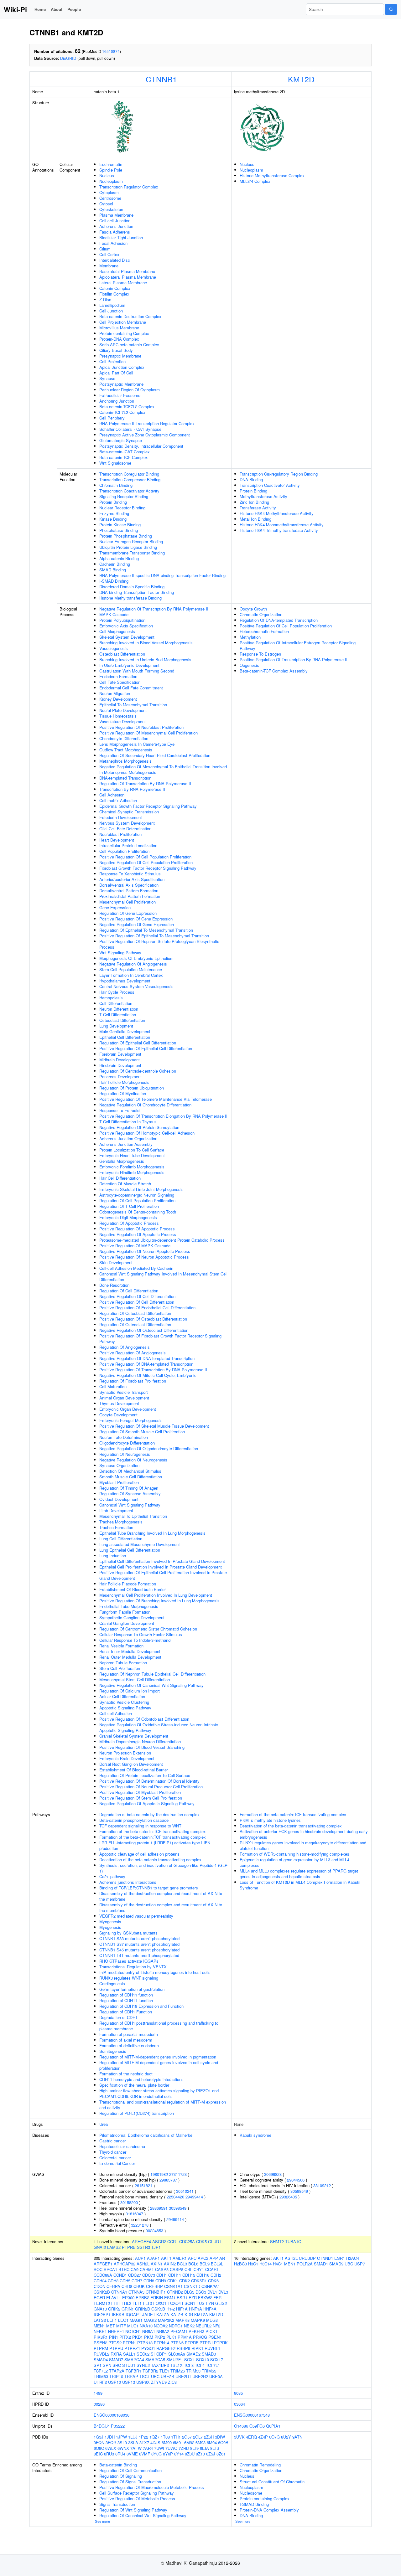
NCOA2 (161, 2326)
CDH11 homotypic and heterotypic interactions (141, 2079)
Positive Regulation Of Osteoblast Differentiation (143, 1319)
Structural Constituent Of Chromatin (272, 2482)
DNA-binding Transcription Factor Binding (137, 592)
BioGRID (68, 58)
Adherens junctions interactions (128, 1882)
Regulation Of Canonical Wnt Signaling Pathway (143, 2515)
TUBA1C (293, 2241)
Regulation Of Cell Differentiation (129, 1291)
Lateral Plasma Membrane (123, 283)
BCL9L (217, 2264)
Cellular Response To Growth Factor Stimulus (141, 1634)
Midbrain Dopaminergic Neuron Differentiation (140, 1741)
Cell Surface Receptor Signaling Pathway (137, 2493)
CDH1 (162, 2275)
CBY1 (199, 2269)
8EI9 (194, 2448)
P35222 (118, 2426)
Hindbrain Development (120, 1065)
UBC (155, 2376)
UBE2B (167, 2376)
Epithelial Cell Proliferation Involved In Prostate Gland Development (161, 1567)
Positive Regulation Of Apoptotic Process (137, 1229)
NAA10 (146, 2326)
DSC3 (201, 2292)
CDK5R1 (199, 2281)
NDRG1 (176, 2326)
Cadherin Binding (115, 564)
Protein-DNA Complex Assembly (269, 2510)
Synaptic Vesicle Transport (124, 1392)
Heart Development (117, 840)
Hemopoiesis (111, 998)
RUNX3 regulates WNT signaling (129, 1978)
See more (102, 2521)
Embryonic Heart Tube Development (132, 1155)
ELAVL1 (114, 2298)
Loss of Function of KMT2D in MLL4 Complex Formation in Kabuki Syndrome (300, 1885)
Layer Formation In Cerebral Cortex (131, 975)
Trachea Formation (116, 1527)
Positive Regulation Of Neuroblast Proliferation (141, 727)
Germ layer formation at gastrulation (132, 1989)
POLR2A (305, 2264)
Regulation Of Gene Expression (128, 913)
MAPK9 (198, 2320)
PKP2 (160, 2337)
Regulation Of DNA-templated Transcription (279, 620)
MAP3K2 (166, 2320)
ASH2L (143, 2264)
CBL (188, 2269)
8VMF (145, 2454)
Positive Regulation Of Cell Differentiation (137, 1302)
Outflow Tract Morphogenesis (126, 750)
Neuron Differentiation (119, 1009)
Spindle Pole (111, 170)
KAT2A (163, 2314)
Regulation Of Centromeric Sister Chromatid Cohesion (148, 1629)
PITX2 (125, 2337)
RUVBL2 (102, 2354)
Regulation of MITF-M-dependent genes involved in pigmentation (158, 2057)
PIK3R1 (101, 2337)
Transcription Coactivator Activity (129, 491)
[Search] (391, 9)
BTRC (124, 2269)
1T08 (165, 2437)
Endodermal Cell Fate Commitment (131, 688)
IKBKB (118, 2314)
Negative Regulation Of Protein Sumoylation (139, 1127)
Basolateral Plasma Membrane (127, 271)
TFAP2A (117, 2371)
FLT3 (147, 2303)
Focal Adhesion (113, 243)
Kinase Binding (113, 519)
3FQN (99, 2442)
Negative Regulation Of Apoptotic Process (138, 1234)
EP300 (128, 2298)
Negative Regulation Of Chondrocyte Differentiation (145, 1105)
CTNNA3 (136, 2292)
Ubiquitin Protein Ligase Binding (128, 547)
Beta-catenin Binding (118, 2465)
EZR (193, 2298)
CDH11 (175, 2275)
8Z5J (211, 2454)
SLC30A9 (177, 2354)
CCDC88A (103, 2275)
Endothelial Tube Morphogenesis (129, 1606)
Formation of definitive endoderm (129, 2045)
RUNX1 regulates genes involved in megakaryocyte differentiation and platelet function (303, 1845)
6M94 (212, 2442)
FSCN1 (189, 2303)
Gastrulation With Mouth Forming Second (137, 671)
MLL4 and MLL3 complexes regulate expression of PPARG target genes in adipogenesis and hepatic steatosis (299, 1874)
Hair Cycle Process (117, 992)
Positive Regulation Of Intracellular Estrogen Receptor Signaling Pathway (298, 645)
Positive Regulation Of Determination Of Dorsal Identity (149, 1781)
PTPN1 (129, 2343)
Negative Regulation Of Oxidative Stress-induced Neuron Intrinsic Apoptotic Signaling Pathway (159, 1727)
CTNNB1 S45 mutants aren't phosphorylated (139, 1950)
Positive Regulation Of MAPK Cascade (135, 1246)
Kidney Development (118, 699)
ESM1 (170, 2298)
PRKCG (200, 2337)
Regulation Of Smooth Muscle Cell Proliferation (142, 1432)
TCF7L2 (101, 2371)
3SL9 (122, 2442)
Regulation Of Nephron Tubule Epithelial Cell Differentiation (152, 1674)
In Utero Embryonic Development (129, 665)
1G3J (99, 2437)
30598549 (178, 2208)
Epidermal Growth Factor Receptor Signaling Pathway (148, 806)
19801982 (159, 2174)
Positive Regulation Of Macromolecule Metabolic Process (152, 2487)
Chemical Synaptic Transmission (129, 812)
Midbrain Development (120, 1060)
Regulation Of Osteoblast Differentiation (135, 1313)
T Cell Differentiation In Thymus (128, 1122)
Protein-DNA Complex (119, 339)
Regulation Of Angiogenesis (125, 1347)
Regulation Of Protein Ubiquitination (132, 1088)
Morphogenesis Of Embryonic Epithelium (136, 958)
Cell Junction (111, 311)
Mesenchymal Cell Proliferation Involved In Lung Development (156, 1595)
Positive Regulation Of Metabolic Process (137, 2499)
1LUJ (133, 2437)
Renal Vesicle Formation (121, 1646)
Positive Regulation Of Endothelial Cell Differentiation (147, 1308)
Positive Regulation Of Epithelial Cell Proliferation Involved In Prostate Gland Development (163, 1575)
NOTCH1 (133, 2331)
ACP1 (140, 2258)
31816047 (134, 2214)
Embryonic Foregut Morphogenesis (131, 1420)
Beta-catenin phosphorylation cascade (134, 1820)
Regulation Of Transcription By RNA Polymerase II (145, 783)
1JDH (110, 2437)
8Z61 (221, 2454)
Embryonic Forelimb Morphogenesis (132, 1167)
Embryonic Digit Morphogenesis (128, 1217)
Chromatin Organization (261, 614)
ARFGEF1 (103, 2264)
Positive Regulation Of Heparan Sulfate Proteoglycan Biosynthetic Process (159, 944)
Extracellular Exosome (120, 395)
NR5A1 (149, 2331)
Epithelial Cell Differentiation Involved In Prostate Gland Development (162, 1561)
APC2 (203, 2258)
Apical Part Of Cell (116, 373)
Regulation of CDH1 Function (126, 2012)
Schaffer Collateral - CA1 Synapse (130, 429)
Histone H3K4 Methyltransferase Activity (277, 513)
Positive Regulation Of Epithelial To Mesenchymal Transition (154, 936)
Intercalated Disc (115, 260)
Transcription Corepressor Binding (130, 479)
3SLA (133, 2442)
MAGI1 (136, 2320)
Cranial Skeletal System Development (134, 1736)
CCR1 (173, 2241)
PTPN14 (161, 2343)
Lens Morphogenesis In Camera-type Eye (137, 744)
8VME (132, 2454)
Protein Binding (113, 502)
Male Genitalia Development (125, 1031)
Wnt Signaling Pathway (120, 953)
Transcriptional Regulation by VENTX (133, 1967)
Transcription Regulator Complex (129, 187)
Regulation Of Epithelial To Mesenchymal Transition (146, 930)
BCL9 (205, 2264)
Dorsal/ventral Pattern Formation (129, 891)
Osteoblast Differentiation (122, 654)
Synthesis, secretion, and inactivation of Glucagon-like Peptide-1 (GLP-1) (164, 1868)
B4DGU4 (102, 2426)
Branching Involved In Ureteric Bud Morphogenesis (145, 659)
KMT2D (301, 79)
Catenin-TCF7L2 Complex (122, 412)
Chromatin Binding (116, 485)
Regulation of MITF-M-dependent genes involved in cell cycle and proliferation (159, 2065)
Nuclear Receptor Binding (122, 508)
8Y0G (156, 2454)
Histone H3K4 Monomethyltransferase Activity (282, 525)
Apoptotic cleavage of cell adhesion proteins (139, 1854)
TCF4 (200, 2365)
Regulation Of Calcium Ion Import (130, 1691)
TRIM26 (178, 2371)
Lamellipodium (112, 305)
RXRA (116, 2354)
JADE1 (149, 2314)
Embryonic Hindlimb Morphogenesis (132, 1172)
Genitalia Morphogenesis (122, 1161)
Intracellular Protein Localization (128, 845)
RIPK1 (197, 2348)
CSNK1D (192, 2286)
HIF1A (182, 2309)
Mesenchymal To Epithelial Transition (133, 1516)
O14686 (241, 2426)
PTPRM (101, 2348)
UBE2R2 (200, 2376)
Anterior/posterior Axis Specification (132, 879)
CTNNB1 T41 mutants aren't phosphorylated (139, 1955)
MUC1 (133, 2326)
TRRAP (131, 2376)
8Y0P (168, 2454)
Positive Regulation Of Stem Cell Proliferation (141, 1798)
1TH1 (176, 2437)
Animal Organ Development (124, 1398)
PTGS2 (115, 2343)
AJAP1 (153, 2258)
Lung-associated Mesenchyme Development (140, 1544)
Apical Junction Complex (122, 367)
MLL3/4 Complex (255, 181)
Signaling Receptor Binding (124, 496)
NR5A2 (163, 2331)
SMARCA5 (155, 2360)
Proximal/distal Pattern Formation (130, 896)
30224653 (154, 2231)
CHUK (139, 2286)
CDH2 (216, 2275)
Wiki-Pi (15, 9)
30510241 (185, 2191)
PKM (149, 2337)
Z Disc (105, 299)
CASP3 (162, 2269)
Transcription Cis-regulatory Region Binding (279, 474)
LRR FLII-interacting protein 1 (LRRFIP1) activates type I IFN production (155, 1845)
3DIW (220, 2437)
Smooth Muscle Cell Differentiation (131, 1477)
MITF (121, 2326)
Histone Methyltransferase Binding (130, 598)
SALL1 (129, 2354)
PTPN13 (145, 2343)
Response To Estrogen (260, 654)
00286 (99, 2404)
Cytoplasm (109, 192)
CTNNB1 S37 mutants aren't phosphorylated (139, 1944)
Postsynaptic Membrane (121, 384)
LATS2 (100, 2320)
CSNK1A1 (173, 2286)
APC (192, 2258)
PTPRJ (206, 2343)
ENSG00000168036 (112, 2415)
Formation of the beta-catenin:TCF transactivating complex (153, 1831)
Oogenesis (249, 665)
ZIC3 (172, 2382)
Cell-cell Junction (115, 221)
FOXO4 (174, 2303)
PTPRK (221, 2343)
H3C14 (266, 2264)
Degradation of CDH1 (118, 2017)
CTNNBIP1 (156, 2292)
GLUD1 (215, 2241)
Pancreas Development (120, 1077)
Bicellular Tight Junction (121, 237)
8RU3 (109, 2454)
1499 (98, 2393)
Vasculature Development (122, 721)
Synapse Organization (119, 1465)
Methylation (250, 637)
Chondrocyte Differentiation (124, 738)
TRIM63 (101, 2376)
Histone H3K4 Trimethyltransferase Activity (279, 530)
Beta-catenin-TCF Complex (124, 457)
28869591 (159, 2208)
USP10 (115, 2382)
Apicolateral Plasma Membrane (128, 277)
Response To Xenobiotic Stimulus (130, 874)
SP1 (98, 2365)
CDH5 (125, 2281)
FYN (210, 2303)
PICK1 (211, 2331)
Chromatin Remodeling (260, 2465)
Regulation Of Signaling (121, 2476)
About (57, 9)
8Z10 (200, 2454)
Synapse (107, 378)
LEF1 (112, 2320)
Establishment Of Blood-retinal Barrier (134, 1770)
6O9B (223, 2442)
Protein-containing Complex (124, 333)
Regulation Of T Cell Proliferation (129, 1206)
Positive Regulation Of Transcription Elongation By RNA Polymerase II (163, 1116)
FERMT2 (102, 2303)
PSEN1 (215, 2337)
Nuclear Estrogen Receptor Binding (131, 541)
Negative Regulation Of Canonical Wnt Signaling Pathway (151, 1685)
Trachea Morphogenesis (121, 1522)
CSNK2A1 (211, 2286)
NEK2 (189, 2326)
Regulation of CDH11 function (126, 1995)
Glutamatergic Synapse (121, 440)
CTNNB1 (161, 79)
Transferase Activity (258, 508)
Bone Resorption (114, 1285)
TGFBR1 (133, 2371)
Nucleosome (251, 2493)
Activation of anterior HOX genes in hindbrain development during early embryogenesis (304, 1834)
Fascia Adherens (115, 232)
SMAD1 (321, 2264)
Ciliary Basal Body (116, 350)
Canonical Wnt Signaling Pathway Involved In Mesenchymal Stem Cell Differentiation (163, 1277)
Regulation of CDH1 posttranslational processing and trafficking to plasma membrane (159, 2026)
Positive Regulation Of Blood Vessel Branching (142, 1747)
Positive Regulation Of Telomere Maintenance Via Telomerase (156, 1099)
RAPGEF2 (166, 2348)
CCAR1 (212, 2269)
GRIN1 (128, 2309)
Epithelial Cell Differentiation (125, 1037)
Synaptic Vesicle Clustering (124, 1702)
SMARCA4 (134, 2360)
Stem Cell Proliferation (120, 1668)
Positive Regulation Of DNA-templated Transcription (146, 1364)
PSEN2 (100, 2343)
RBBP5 (183, 2348)
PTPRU (116, 2348)
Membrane (109, 266)
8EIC (98, 2454)
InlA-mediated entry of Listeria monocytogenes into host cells (155, 1972)
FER (217, 2298)
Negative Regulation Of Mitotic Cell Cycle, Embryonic (148, 1375)
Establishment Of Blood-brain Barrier (133, 1589)
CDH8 (149, 2281)
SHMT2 (277, 2241)
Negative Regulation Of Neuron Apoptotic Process (145, 1251)
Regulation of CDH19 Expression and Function (141, 2006)
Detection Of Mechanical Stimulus (130, 1471)
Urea (104, 2124)
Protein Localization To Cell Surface (132, 1150)
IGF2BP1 (102, 2314)
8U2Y (286, 2437)
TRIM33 (193, 2371)
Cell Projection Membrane (123, 322)
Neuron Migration (115, 693)
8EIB (215, 2448)
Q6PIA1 (273, 2426)
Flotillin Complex (114, 294)
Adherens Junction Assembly (126, 1144)
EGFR (99, 2298)
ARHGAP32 (125, 2264)
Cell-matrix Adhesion (118, 800)
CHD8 (127, 2286)
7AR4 (148, 2448)
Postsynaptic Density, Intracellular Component (141, 446)
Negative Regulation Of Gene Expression (137, 924)
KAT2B (177, 2314)
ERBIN (157, 2298)
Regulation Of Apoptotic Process (129, 1223)
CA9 (135, 2269)
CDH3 (113, 2281)
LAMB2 (114, 2247)
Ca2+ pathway (112, 1876)
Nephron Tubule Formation (123, 1663)
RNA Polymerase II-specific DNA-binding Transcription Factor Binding (162, 575)
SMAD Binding (113, 570)
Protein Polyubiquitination (122, 620)
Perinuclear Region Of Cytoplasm (130, 390)
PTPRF (192, 2343)
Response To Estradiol (120, 1110)
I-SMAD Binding (114, 581)
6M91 (178, 2442)
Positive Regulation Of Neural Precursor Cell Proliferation (151, 1787)
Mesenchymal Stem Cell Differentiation (135, 1680)
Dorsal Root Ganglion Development (131, 1764)
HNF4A (210, 2309)
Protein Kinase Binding (120, 525)
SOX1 (190, 2360)
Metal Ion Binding (255, 519)
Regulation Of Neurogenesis (125, 1454)
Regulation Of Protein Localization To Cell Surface (145, 1775)
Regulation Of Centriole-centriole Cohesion (138, 1071)
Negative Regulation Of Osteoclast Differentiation (144, 1330)
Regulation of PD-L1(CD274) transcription (137, 2113)
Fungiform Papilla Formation (125, 1612)
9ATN (297, 2437)
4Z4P (263, 2437)
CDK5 (201, 2241)
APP (214, 2258)
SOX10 (203, 2360)
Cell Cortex (109, 254)
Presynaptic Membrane (120, 356)
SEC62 (143, 2354)
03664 (240, 2404)
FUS (200, 2303)
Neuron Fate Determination (124, 1437)
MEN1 (99, 2326)
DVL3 (223, 2292)
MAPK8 (182, 2320)
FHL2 (126, 2303)
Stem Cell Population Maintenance (131, 969)
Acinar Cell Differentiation (122, 1696)
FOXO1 (160, 2303)
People (74, 9)
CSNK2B (102, 2292)
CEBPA (113, 2286)
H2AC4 (353, 2258)
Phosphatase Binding (119, 530)
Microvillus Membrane (119, 328)
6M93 (200, 2442)
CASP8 (177, 2269)
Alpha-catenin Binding (119, 558)
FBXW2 (205, 2298)
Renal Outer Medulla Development (130, 1657)
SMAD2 (193, 2354)
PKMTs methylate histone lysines (270, 1820)
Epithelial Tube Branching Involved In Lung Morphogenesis (152, 1533)
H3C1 (253, 2264)
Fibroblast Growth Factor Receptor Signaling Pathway (148, 868)
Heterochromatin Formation (264, 631)
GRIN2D (143, 2309)
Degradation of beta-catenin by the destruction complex (149, 1814)
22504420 (175, 2197)
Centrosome (110, 198)
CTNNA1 (119, 2292)
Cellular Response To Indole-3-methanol (135, 1640)
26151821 (143, 2185)
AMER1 (180, 2258)
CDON (99, 2286)
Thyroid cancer (113, 2152)
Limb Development (116, 1510)
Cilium (105, 249)
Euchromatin (111, 164)
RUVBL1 (212, 2348)
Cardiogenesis (112, 1984)
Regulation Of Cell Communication (130, 2470)
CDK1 (173, 2281)
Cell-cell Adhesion (116, 1713)
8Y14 (179, 2454)
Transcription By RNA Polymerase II (132, 789)
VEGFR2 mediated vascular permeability (136, 1916)
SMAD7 (116, 2360)
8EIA (204, 2448)
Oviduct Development (119, 1499)
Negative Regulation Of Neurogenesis (133, 1460)
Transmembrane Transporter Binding (132, 553)
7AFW (136, 2448)
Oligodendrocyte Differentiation (127, 1443)
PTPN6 (177, 2343)
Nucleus (107, 175)
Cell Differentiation (116, 1003)
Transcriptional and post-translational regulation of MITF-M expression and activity (163, 2105)
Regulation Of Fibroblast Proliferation (133, 1381)
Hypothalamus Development (125, 981)
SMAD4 (101, 2360)
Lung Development (116, 1026)
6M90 (167, 2442)
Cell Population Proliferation (124, 851)
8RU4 (120, 2454)
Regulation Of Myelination (123, 1093)
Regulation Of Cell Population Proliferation (137, 1200)
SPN (107, 2365)
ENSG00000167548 (252, 2415)
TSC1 (145, 2376)
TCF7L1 (213, 2365)
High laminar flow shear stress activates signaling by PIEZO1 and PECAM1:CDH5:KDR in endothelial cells (159, 2093)
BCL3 (182, 2264)
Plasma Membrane (116, 215)
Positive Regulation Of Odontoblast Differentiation (144, 1719)
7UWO (171, 2448)
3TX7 (144, 2442)
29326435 (288, 2197)
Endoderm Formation (118, 676)
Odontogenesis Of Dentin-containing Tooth (138, 1212)
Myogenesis (110, 1922)
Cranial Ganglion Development (127, 1623)
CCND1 (120, 2275)
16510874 (111, 51)
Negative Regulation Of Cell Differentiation (137, 1296)
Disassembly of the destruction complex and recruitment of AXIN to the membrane (161, 1896)
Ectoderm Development (121, 817)
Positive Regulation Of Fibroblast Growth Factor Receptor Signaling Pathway (160, 1339)
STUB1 (129, 2365)
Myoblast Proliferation (119, 1482)
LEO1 (123, 2320)
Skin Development (116, 1262)
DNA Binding (251, 479)
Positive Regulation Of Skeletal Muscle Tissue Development (154, 1426)
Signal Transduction (117, 2504)
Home (40, 9)
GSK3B (158, 2309)
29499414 (194, 2197)
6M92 (189, 2442)
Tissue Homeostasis (118, 716)
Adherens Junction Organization (128, 1139)
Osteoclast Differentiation (122, 1020)
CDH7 (137, 2281)
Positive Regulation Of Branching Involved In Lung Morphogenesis (159, 1601)
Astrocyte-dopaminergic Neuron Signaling (137, 1195)
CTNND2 (175, 2292)
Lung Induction (113, 1556)
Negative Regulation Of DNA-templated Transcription (147, 1358)
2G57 (187, 2437)
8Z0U (190, 2454)
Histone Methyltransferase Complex (272, 175)
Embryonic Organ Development (128, 1409)
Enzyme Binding (114, 513)
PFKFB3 (196, 2331)
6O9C (99, 2448)
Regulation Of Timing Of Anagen (129, 1488)
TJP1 (156, 2247)
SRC (117, 2365)
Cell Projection (112, 361)
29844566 (296, 2180)
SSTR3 (143, 2247)
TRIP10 (116, 2376)
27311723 (178, 2174)
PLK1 (171, 2337)
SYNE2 (143, 2365)
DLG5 (189, 2292)
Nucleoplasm (111, 181)
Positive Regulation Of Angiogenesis (133, 1353)
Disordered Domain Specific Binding (132, 587)
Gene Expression (115, 907)
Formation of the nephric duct (126, 2074)
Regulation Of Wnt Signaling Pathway (133, 2510)
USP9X (143, 2382)
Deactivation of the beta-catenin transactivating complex (150, 1860)
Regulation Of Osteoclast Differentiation (135, 1324)
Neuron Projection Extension (125, 1753)
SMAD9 (336, 2264)
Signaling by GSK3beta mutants (128, 1933)
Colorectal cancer (115, 2158)
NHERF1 (116, 2331)
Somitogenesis (113, 2051)
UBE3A (216, 2376)
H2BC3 (240, 2264)
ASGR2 (159, 2241)
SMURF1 (175, 2360)
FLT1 (137, 2303)
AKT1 (166, 2258)
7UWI (159, 2448)
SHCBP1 (159, 2354)
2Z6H (209, 2437)
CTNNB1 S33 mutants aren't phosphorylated (139, 1938)
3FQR (111, 2442)
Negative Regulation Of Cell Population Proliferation (146, 862)
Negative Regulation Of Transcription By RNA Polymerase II (154, 609)
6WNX (123, 2448)
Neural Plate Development (123, 710)
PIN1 (114, 2337)
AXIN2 (170, 2264)
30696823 (273, 2174)
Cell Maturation (113, 1386)
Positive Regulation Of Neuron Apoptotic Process (144, 1257)
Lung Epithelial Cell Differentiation (130, 1550)
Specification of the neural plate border (134, 2085)
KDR (189, 2314)
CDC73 (149, 2275)
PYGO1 (148, 2348)
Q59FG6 (257, 2426)
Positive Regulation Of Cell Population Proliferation (145, 857)
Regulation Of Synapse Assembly (130, 1494)
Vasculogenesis (114, 648)
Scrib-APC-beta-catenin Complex (129, 345)
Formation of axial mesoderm (126, 2040)
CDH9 (161, 2281)
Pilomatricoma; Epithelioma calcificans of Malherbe (146, 2135)
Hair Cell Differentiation (120, 1178)
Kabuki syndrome (255, 2135)
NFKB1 (100, 2331)
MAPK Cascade (114, 614)
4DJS (155, 2442)
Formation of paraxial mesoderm (129, 2034)
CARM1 (147, 2269)
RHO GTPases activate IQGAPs (129, 1961)
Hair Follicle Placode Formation (128, 1584)
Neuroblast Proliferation (120, 834)
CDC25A (187, 2241)
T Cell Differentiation (118, 1015)
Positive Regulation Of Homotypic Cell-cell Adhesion (147, 1133)
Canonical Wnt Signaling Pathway (130, 1505)
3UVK (239, 2437)
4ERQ (251, 2437)
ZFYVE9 (159, 2382)
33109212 (322, 2185)
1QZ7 (154, 2437)
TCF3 (189, 2365)
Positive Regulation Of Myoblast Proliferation (140, 1792)
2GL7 (198, 2437)
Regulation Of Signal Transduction (130, 2482)
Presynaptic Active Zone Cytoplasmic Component (145, 435)
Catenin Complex (115, 288)
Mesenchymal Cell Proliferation (128, 902)
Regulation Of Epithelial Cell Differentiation (138, 1043)
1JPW (121, 2437)
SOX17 (217, 2360)
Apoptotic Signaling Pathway (125, 1708)
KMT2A (201, 2314)
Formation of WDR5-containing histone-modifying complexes (294, 1854)
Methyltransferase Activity (263, 496)
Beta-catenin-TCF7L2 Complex (127, 407)
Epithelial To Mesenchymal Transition (133, 705)
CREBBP (154, 2286)
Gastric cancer (113, 2141)
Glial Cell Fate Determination (125, 829)
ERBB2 (142, 2298)
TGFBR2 (150, 2371)
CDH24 (100, 2281)
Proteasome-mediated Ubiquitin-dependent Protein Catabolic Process (162, 1240)
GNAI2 (100, 2247)
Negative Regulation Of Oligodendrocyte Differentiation (149, 1448)
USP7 (360, 2264)
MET (111, 2326)
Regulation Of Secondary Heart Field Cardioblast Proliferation (155, 755)
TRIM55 (209, 2371)
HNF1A (195, 2309)
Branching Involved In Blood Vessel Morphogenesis (146, 643)
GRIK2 (114, 2309)
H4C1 (278, 2264)
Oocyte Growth (253, 609)
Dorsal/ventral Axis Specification (129, 885)
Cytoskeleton (111, 209)
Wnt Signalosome (115, 463)
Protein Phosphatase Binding (126, 536)
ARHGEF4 (141, 2241)
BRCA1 (110, 2269)
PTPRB (129, 2247)
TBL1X (176, 2365)
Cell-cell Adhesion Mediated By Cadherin (136, 1268)
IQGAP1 (133, 2314)
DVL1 (212, 2292)
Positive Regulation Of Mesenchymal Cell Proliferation (148, 733)
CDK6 (213, 2281)
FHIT (116, 2303)
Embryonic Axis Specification (126, 626)
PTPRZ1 (132, 2348)
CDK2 (185, 2281)
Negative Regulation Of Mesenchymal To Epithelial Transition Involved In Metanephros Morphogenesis (163, 769)
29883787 (168, 2180)
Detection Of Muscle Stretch (125, 1184)
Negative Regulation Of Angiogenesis (133, 964)
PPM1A (185, 2337)
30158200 (129, 2202)
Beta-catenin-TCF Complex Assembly (274, 671)
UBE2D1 (183, 2376)
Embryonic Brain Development (127, 1758)
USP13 (129, 2382)
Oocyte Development (118, 1415)
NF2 (216, 2326)
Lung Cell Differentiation (121, 1539)
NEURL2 (204, 2326)
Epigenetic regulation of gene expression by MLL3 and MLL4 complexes (294, 1862)
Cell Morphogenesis (117, 631)
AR (222, 2258)
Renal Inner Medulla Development (130, 1651)
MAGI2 (150, 2320)
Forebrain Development (120, 1054)
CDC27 (135, 2275)
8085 (238, 2393)
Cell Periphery (112, 418)
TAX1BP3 (160, 2365)
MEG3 (212, 2320)
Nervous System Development (127, 823)
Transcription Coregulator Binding (129, 474)
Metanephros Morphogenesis (125, 761)
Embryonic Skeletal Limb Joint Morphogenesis (141, 1189)
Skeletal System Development (127, 637)
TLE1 (164, 2371)
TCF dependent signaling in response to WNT (140, 1826)
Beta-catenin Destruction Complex (130, 316)
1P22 (143, 2437)
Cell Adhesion (112, 795)
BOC (98, 2269)
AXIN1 (157, 2264)
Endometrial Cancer (117, 2163)
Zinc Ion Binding (254, 502)
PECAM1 (179, 2331)
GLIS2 (221, 2303)
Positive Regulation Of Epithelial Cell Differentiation (146, 1048)
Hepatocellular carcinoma (122, 2146)
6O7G (274, 2437)
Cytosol (106, 204)
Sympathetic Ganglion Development (132, 1618)
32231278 (140, 2225)
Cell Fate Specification (120, 682)
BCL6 (193, 2264)
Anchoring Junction (117, 401)
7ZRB (184, 2448)
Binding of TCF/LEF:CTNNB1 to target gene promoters (149, 1888)
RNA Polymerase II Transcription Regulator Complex (147, 423)
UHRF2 (100, 2382)
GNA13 (100, 2309)
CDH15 (189, 2275)
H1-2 (171, 2309)
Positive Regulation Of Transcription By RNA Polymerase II (153, 1370)
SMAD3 (209, 2354)
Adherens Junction (116, 226)
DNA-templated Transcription (125, 778)
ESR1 (182, 2298)
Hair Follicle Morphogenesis (124, 1082)
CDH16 (203, 2275)
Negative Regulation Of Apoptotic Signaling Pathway (147, 1803)
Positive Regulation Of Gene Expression (136, 919)
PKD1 (138, 2337)
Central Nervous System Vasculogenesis (136, 986)
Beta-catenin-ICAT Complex (125, 452)
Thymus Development (119, 1403)
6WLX (111, 2448)
